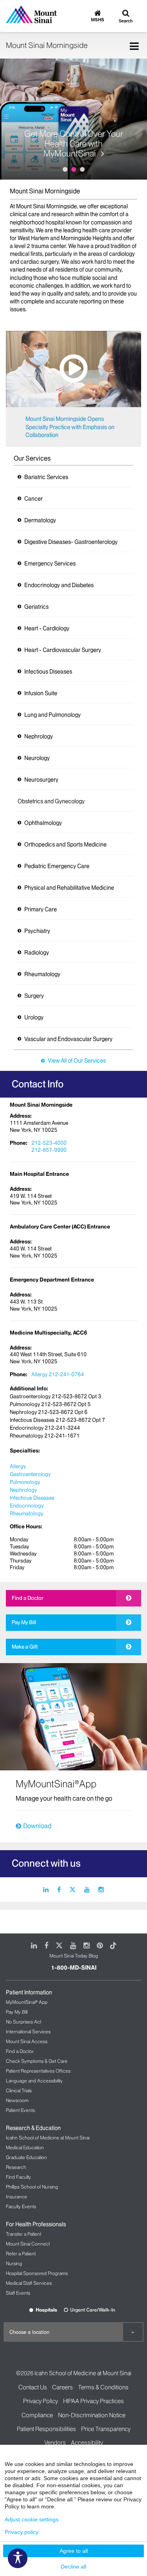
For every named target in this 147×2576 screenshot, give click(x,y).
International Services (28, 2032)
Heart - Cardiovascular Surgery (63, 650)
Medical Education (25, 2147)
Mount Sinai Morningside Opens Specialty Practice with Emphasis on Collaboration (70, 427)
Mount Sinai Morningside (47, 45)
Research (16, 2167)
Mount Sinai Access (27, 2041)
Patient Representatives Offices (38, 2071)
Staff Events (18, 2293)
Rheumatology (42, 974)
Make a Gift (25, 1647)
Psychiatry (37, 931)
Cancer (34, 499)
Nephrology (39, 736)
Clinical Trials (19, 2090)
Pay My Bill (24, 1622)
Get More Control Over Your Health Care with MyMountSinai (74, 144)
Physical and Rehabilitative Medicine (69, 888)
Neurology (37, 758)
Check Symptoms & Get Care (37, 2061)
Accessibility (87, 2443)
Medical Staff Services (29, 2283)
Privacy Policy (41, 2401)
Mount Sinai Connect (28, 2244)
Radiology (37, 953)
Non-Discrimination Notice (92, 2415)
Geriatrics (36, 607)
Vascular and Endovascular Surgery (68, 1039)
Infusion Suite (41, 693)
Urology (34, 1017)
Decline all (73, 2567)
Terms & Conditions (103, 2387)
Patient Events (20, 2110)
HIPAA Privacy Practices (93, 2401)
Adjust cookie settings (32, 2519)
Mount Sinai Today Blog (74, 1956)
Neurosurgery (41, 780)
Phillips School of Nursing (32, 2187)
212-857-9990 (49, 1150)
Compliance (37, 2415)
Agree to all (74, 2551)
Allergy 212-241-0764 (58, 1374)
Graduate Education (26, 2157)
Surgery (34, 996)
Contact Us (33, 2387)
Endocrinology (27, 1506)
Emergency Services (50, 564)
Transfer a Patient (24, 2234)
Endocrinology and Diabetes (59, 585)
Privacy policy (22, 2532)
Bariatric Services (46, 477)
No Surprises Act (24, 2022)
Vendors (55, 2443)
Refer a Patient (21, 2254)
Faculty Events (21, 2206)
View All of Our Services (77, 1061)
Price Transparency (106, 2429)
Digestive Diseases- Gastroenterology (71, 542)
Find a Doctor (28, 1598)
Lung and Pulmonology (53, 715)
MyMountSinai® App (27, 2002)
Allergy (18, 1466)
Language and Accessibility (34, 2081)
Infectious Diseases (48, 672)
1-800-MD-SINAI (74, 1968)
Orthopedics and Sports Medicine (65, 845)
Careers (63, 2387)
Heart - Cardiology (47, 628)
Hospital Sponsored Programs (37, 2273)
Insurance (16, 2197)
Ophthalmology (43, 823)
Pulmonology (25, 1482)
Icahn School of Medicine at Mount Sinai (48, 2138)
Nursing (14, 2263)
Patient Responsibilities (46, 2429)
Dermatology (40, 520)
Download (37, 1826)
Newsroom (17, 2100)
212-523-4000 (49, 1143)
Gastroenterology (30, 1474)
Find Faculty (18, 2177)
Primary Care (41, 909)
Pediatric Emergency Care (57, 866)
